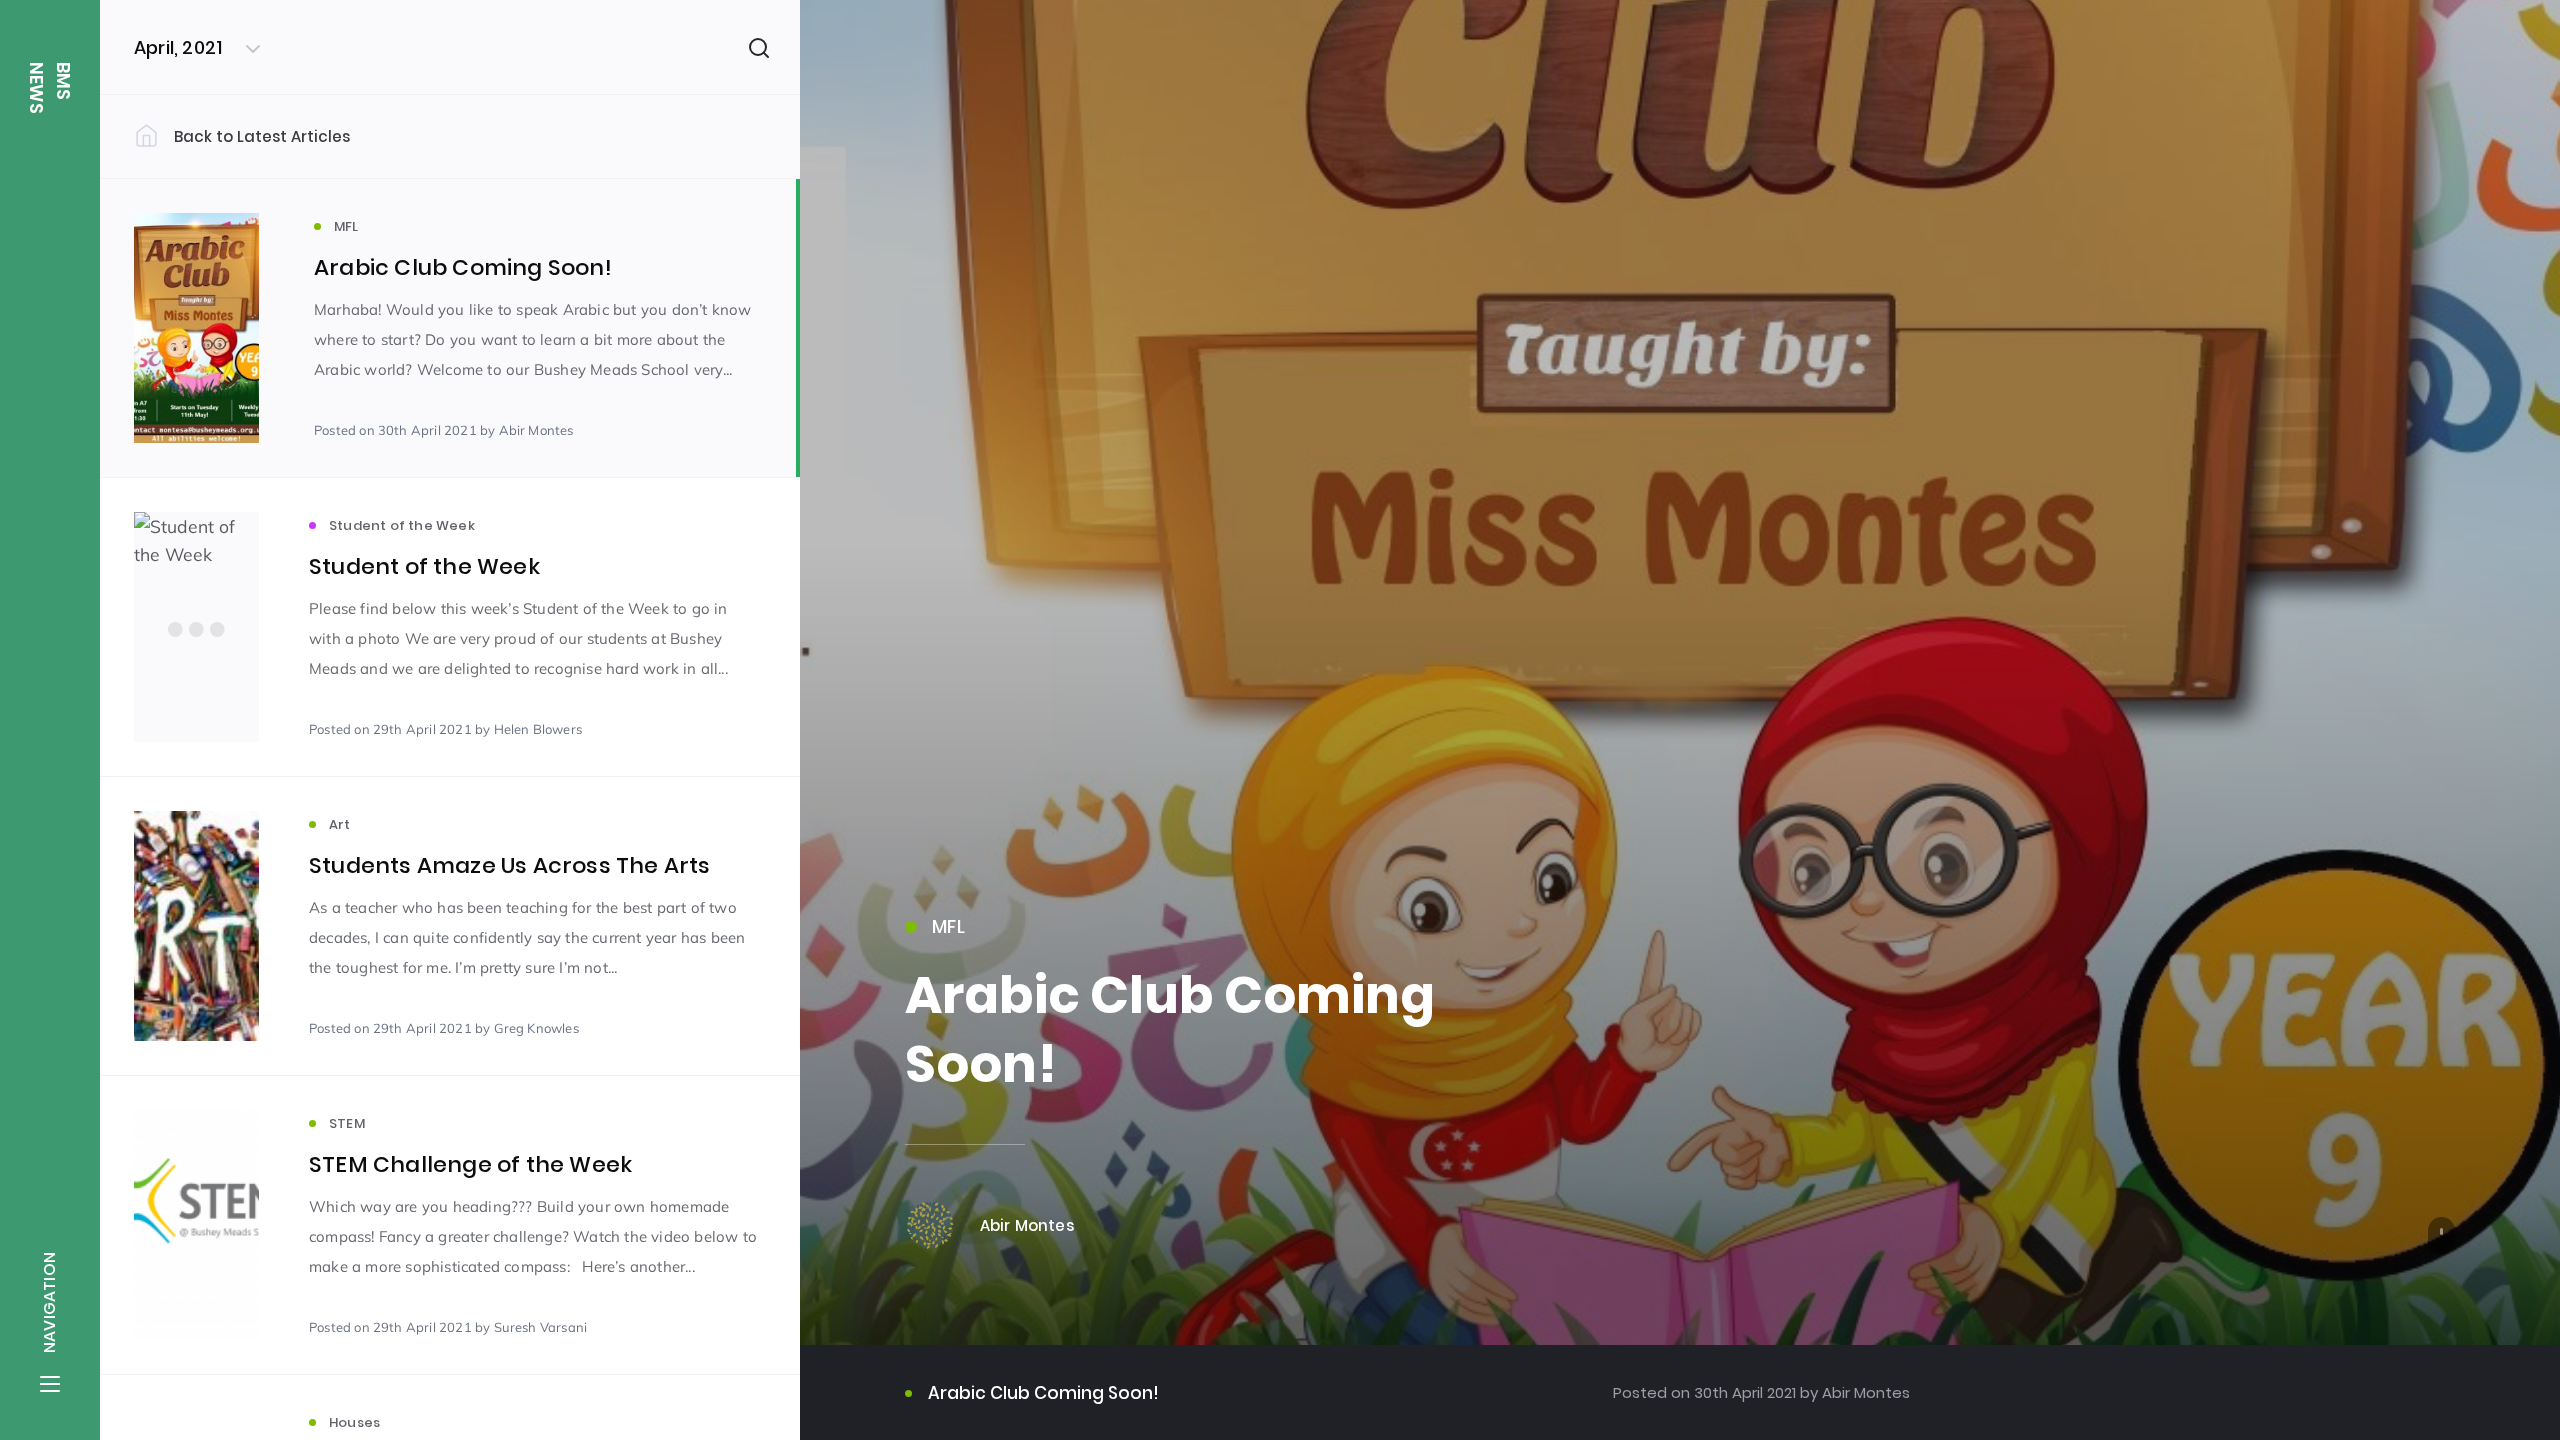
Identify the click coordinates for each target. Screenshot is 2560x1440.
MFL (948, 926)
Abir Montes (1864, 1392)
